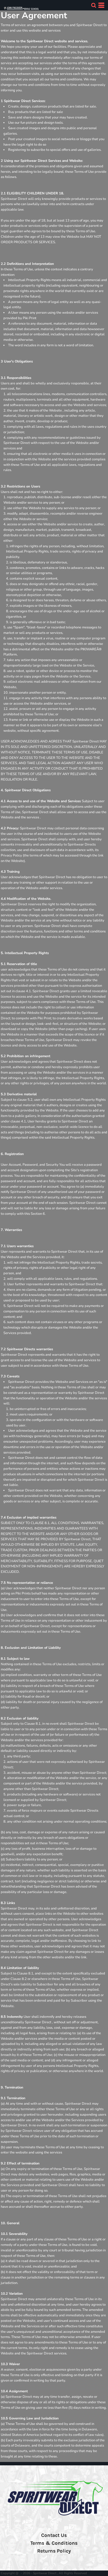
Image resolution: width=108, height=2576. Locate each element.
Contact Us (54, 2535)
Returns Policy (54, 2551)
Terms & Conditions (54, 2543)
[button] (94, 5)
